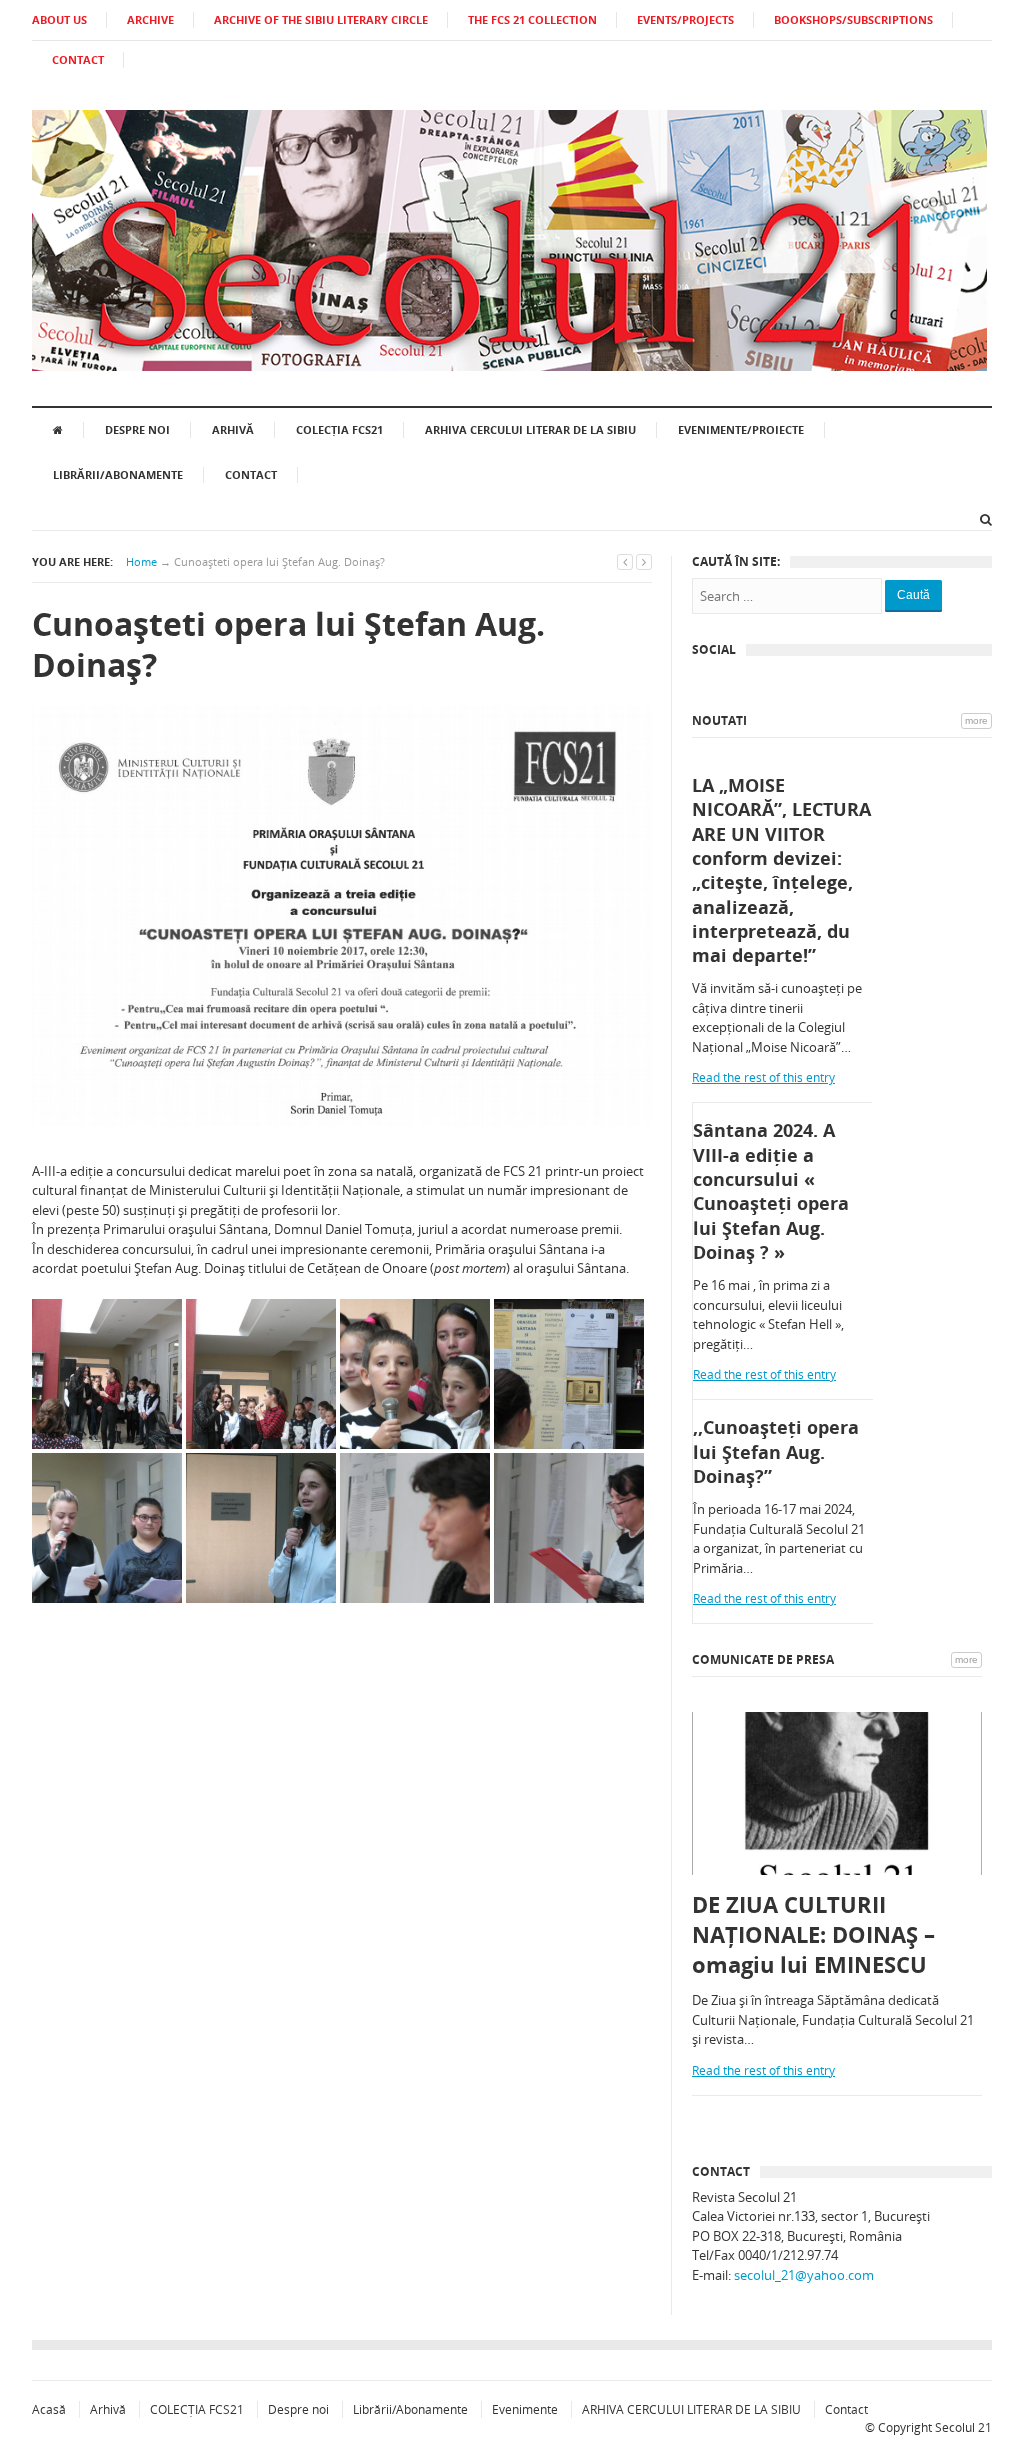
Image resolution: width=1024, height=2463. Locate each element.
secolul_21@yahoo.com (804, 2275)
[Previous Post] (625, 561)
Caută (913, 595)
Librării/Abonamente (118, 474)
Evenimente (525, 2409)
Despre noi (137, 429)
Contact (251, 474)
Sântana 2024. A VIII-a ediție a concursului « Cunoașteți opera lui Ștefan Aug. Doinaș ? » (771, 1190)
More (976, 720)
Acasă (49, 2409)
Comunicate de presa (763, 1659)
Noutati (719, 720)
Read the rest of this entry (763, 1077)
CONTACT (78, 59)
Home (141, 561)
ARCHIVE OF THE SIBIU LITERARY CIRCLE (321, 19)
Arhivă (233, 429)
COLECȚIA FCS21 (339, 429)
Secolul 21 (963, 2427)
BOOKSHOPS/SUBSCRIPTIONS (853, 19)
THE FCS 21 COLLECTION (532, 19)
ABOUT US (59, 19)
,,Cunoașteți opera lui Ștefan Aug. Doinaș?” (776, 1451)
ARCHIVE (150, 19)
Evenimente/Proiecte (741, 429)
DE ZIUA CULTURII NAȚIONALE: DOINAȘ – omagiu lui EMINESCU (813, 1934)
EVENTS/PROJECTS (685, 19)
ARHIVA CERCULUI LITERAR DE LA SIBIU (530, 429)
